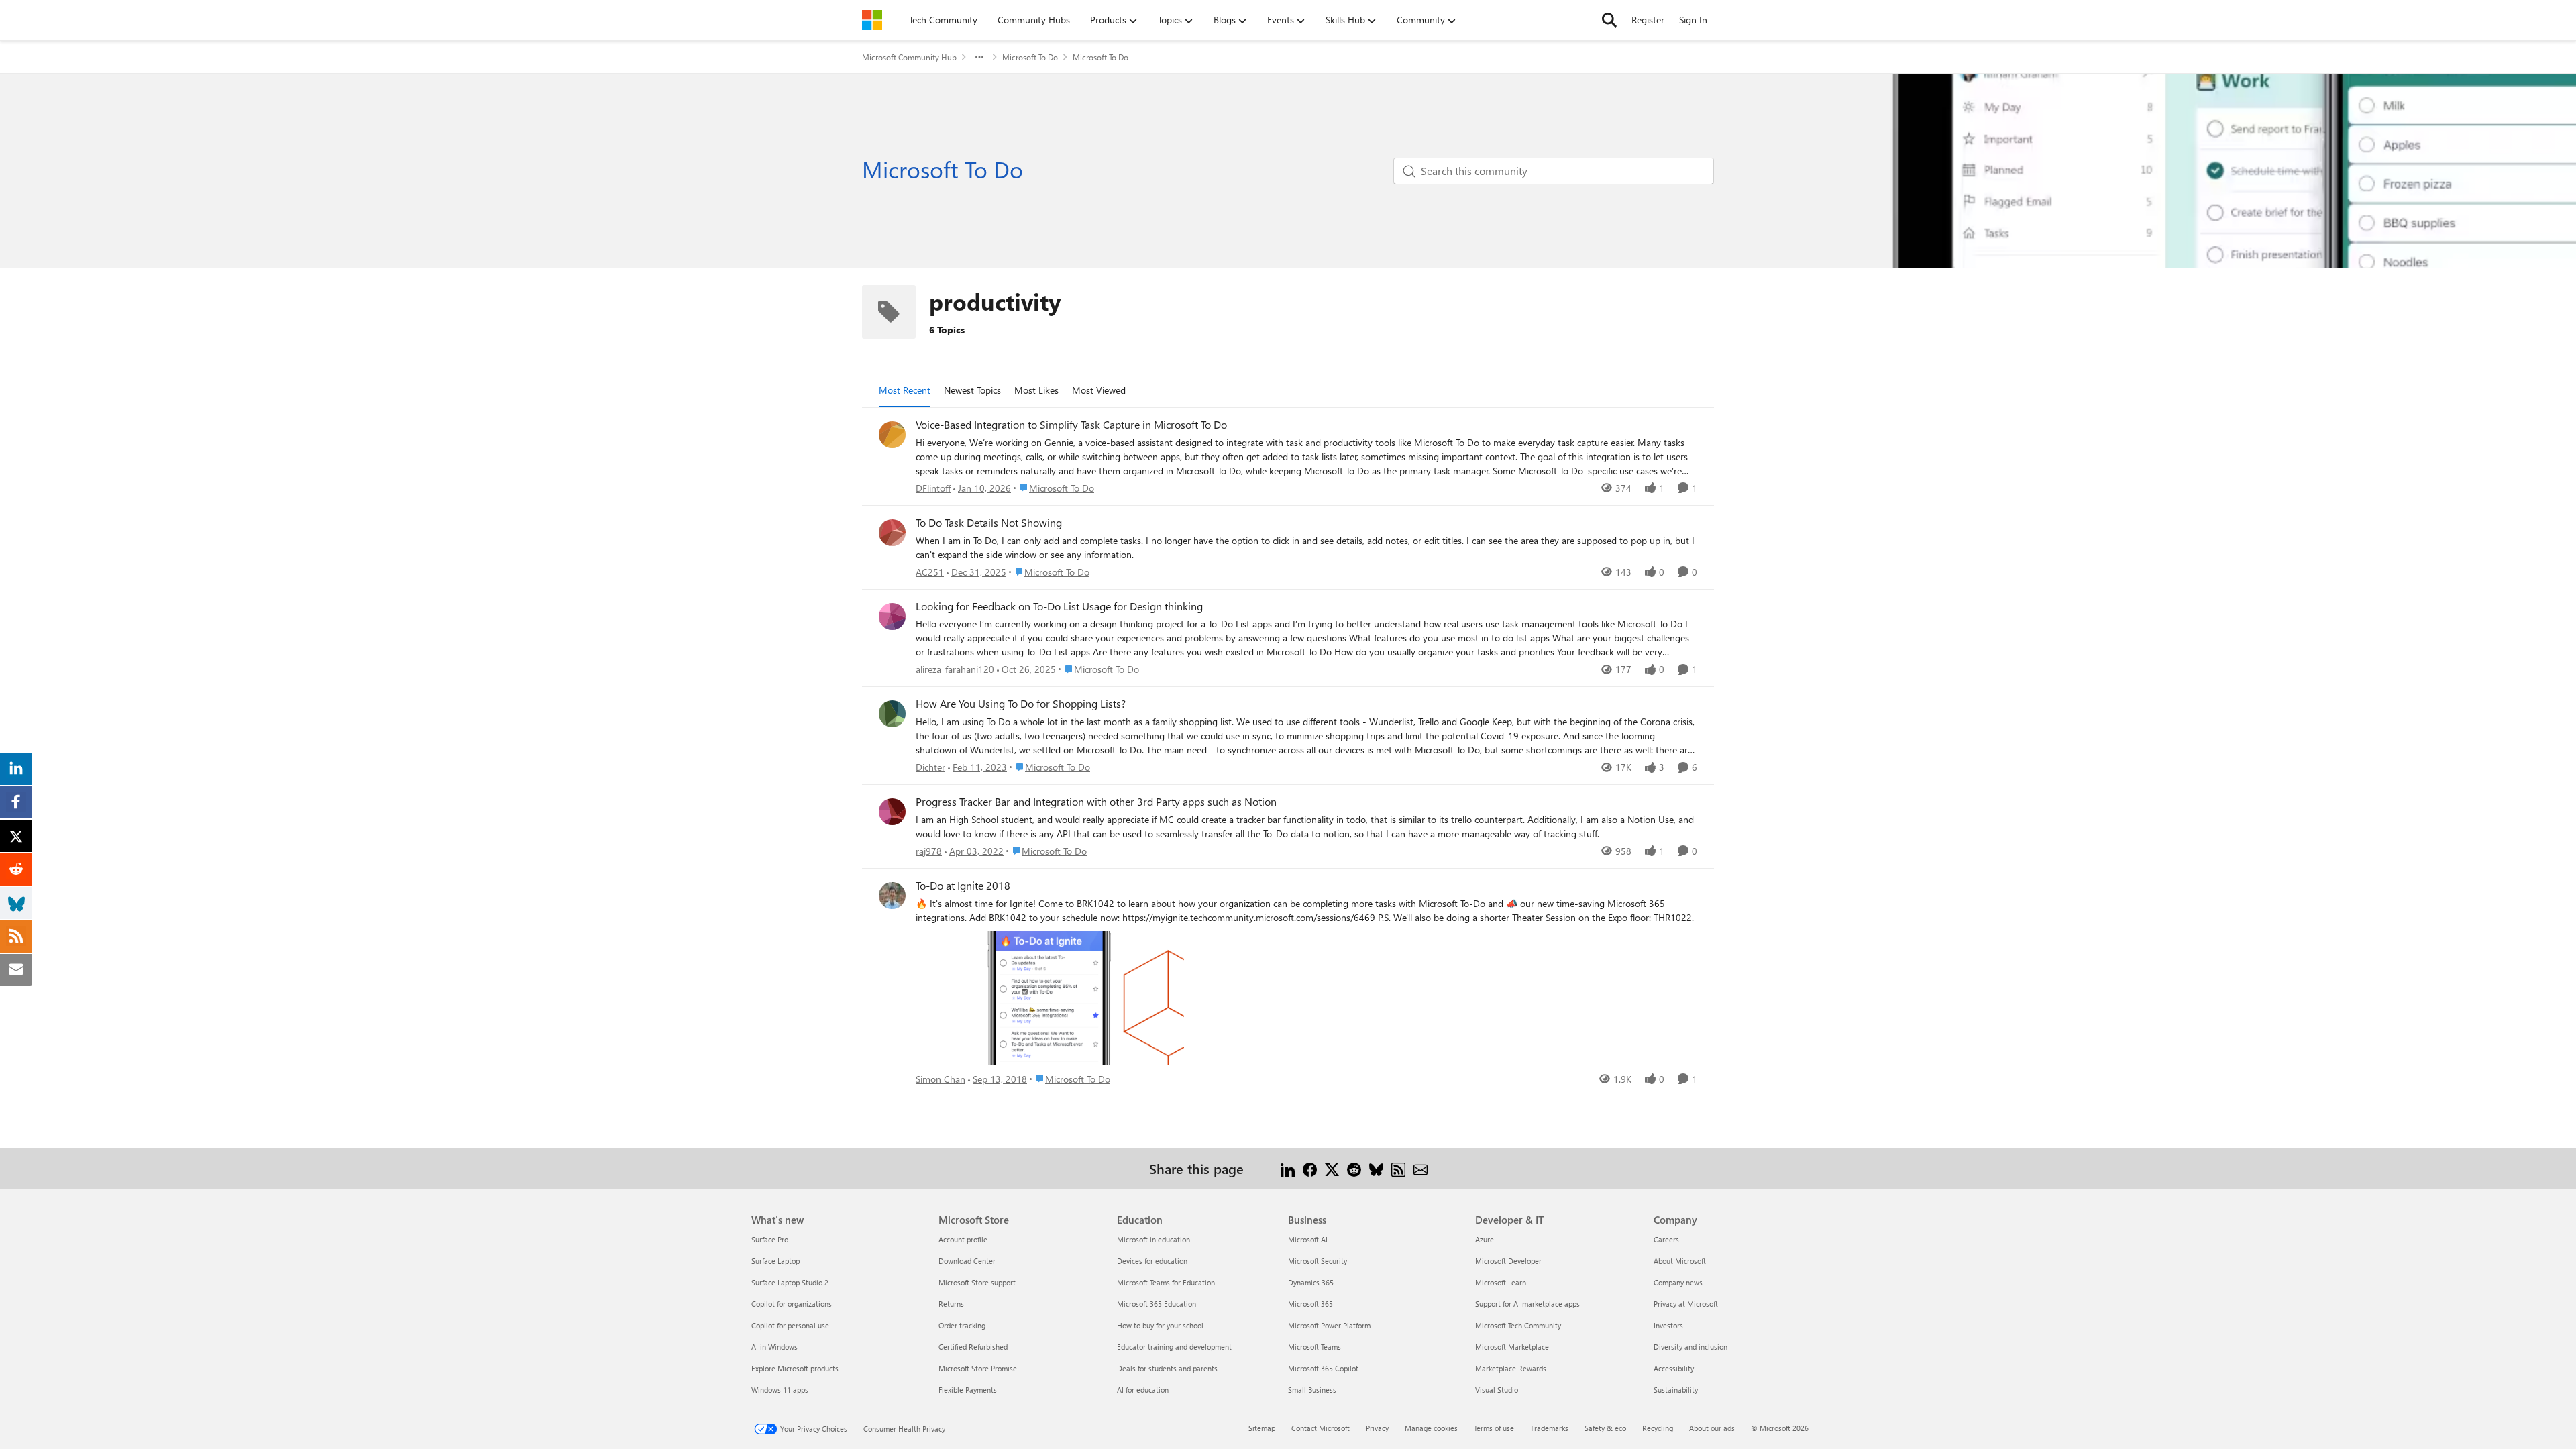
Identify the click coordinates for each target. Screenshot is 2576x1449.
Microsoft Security (1318, 1261)
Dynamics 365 (1311, 1282)
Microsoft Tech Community (1518, 1325)
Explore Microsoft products (795, 1368)
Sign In (1693, 20)
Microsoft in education (1153, 1239)
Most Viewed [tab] (1099, 390)
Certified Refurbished (973, 1347)
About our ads (1712, 1428)
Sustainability (1676, 1390)
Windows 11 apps (780, 1390)
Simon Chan (941, 1079)
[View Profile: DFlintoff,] (892, 435)
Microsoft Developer (1508, 1261)
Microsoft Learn (1501, 1282)
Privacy (1377, 1428)
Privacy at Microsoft (1686, 1304)
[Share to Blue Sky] (1376, 1168)
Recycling (1658, 1428)
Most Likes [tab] (1036, 390)
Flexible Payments (968, 1390)
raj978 (929, 851)
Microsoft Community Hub (909, 57)
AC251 (930, 572)
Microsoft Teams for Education (1166, 1282)
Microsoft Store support (977, 1282)
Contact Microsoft (1321, 1428)
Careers (1666, 1239)
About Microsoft (1680, 1261)
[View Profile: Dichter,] (892, 714)
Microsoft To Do (1030, 57)
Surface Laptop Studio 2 (790, 1282)
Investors (1668, 1325)
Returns (951, 1304)
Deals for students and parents (1167, 1368)
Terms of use (1494, 1428)
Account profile (963, 1239)
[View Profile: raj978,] (892, 812)
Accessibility (1674, 1368)
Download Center (967, 1261)
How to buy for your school (1160, 1325)
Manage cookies (1431, 1428)
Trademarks (1549, 1428)
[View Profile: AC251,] (892, 533)
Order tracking (962, 1325)
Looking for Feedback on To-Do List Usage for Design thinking (1059, 606)
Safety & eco (1605, 1428)
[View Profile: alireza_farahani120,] (892, 616)
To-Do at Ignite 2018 (963, 885)
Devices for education (1152, 1261)
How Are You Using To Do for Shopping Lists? (1021, 704)
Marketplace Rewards (1511, 1368)
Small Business (1312, 1390)
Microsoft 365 (1310, 1304)
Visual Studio (1497, 1390)
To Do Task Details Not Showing (989, 523)
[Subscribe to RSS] (1398, 1168)
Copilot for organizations (792, 1304)
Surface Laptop (775, 1261)
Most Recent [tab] (905, 390)
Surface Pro (770, 1239)
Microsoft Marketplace (1512, 1347)
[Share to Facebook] (1310, 1168)
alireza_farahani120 (955, 669)
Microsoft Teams (1314, 1347)
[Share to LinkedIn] (1288, 1168)
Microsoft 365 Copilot (1323, 1368)
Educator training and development (1174, 1347)
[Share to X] (1332, 1168)
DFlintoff (933, 488)
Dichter (930, 767)
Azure (1485, 1239)
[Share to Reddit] (1354, 1168)
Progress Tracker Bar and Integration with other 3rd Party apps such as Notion (1096, 802)
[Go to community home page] (872, 20)
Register (1648, 20)
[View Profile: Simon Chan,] (892, 896)
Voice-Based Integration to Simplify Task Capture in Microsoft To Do (1071, 425)
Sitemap (1262, 1428)
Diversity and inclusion (1690, 1347)
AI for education (1143, 1390)
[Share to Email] (1420, 1168)
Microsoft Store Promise (978, 1368)
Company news (1678, 1282)
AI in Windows (774, 1347)
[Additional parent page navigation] (979, 57)
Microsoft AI (1308, 1239)
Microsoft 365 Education (1157, 1304)
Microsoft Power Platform (1329, 1325)
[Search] (1609, 20)
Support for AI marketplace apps (1527, 1304)
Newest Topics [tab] (972, 390)
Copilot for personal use (790, 1325)
